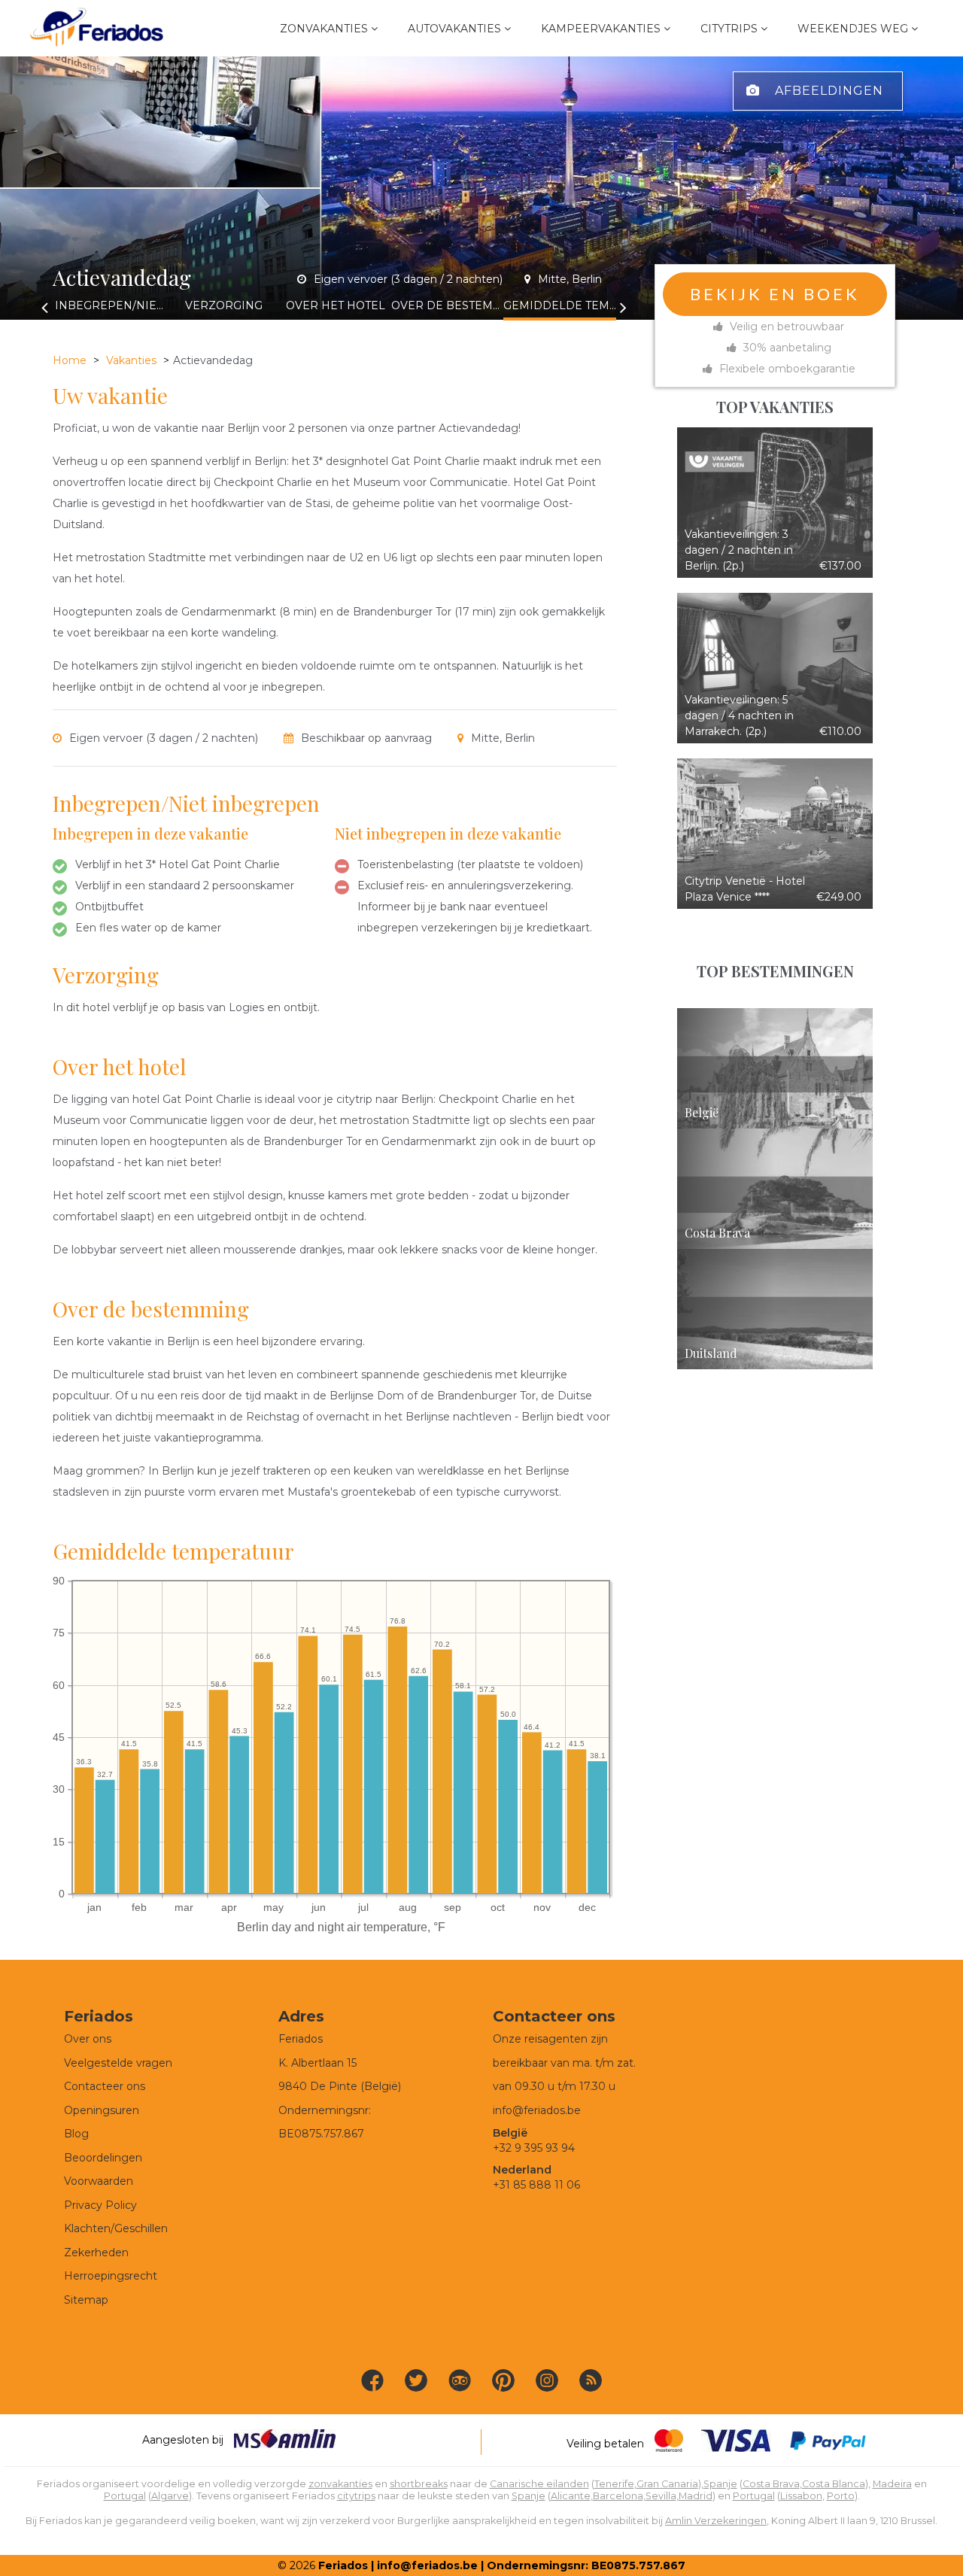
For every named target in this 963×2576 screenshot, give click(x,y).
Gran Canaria (667, 2484)
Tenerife (614, 2484)
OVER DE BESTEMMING (448, 305)
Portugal (125, 2496)
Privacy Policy (100, 2205)
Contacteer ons (105, 2086)
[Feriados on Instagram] (547, 2380)
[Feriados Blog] (591, 2380)
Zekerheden (96, 2252)
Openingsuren (102, 2110)
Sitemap (86, 2300)
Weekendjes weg (853, 29)
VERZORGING (224, 305)
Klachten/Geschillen (116, 2228)
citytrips (356, 2496)
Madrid (696, 2496)
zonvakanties (340, 2484)
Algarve (170, 2496)
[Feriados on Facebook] (372, 2380)
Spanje (720, 2484)
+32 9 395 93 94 (534, 2148)
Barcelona (618, 2496)
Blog (76, 2134)
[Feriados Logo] (97, 28)
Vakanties (131, 360)
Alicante (571, 2496)
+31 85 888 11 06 (536, 2185)
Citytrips (729, 29)
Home (70, 360)
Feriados (343, 2565)
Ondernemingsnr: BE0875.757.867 (586, 2565)
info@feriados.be (537, 2110)
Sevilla (661, 2496)
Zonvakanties (324, 29)
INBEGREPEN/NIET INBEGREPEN (111, 305)
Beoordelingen (103, 2158)
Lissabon (801, 2496)
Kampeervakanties (601, 29)
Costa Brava (771, 2484)
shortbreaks (419, 2484)
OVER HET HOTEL (336, 305)
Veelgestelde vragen (118, 2063)
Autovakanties (454, 29)
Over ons (88, 2039)
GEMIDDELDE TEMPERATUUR (560, 305)
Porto (841, 2496)
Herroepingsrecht (111, 2276)
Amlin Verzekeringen (716, 2521)
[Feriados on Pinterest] (503, 2380)
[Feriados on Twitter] (416, 2380)
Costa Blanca (834, 2484)
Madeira (892, 2484)
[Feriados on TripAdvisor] (460, 2380)
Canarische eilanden (539, 2484)
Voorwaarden (99, 2181)
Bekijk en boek (775, 294)
